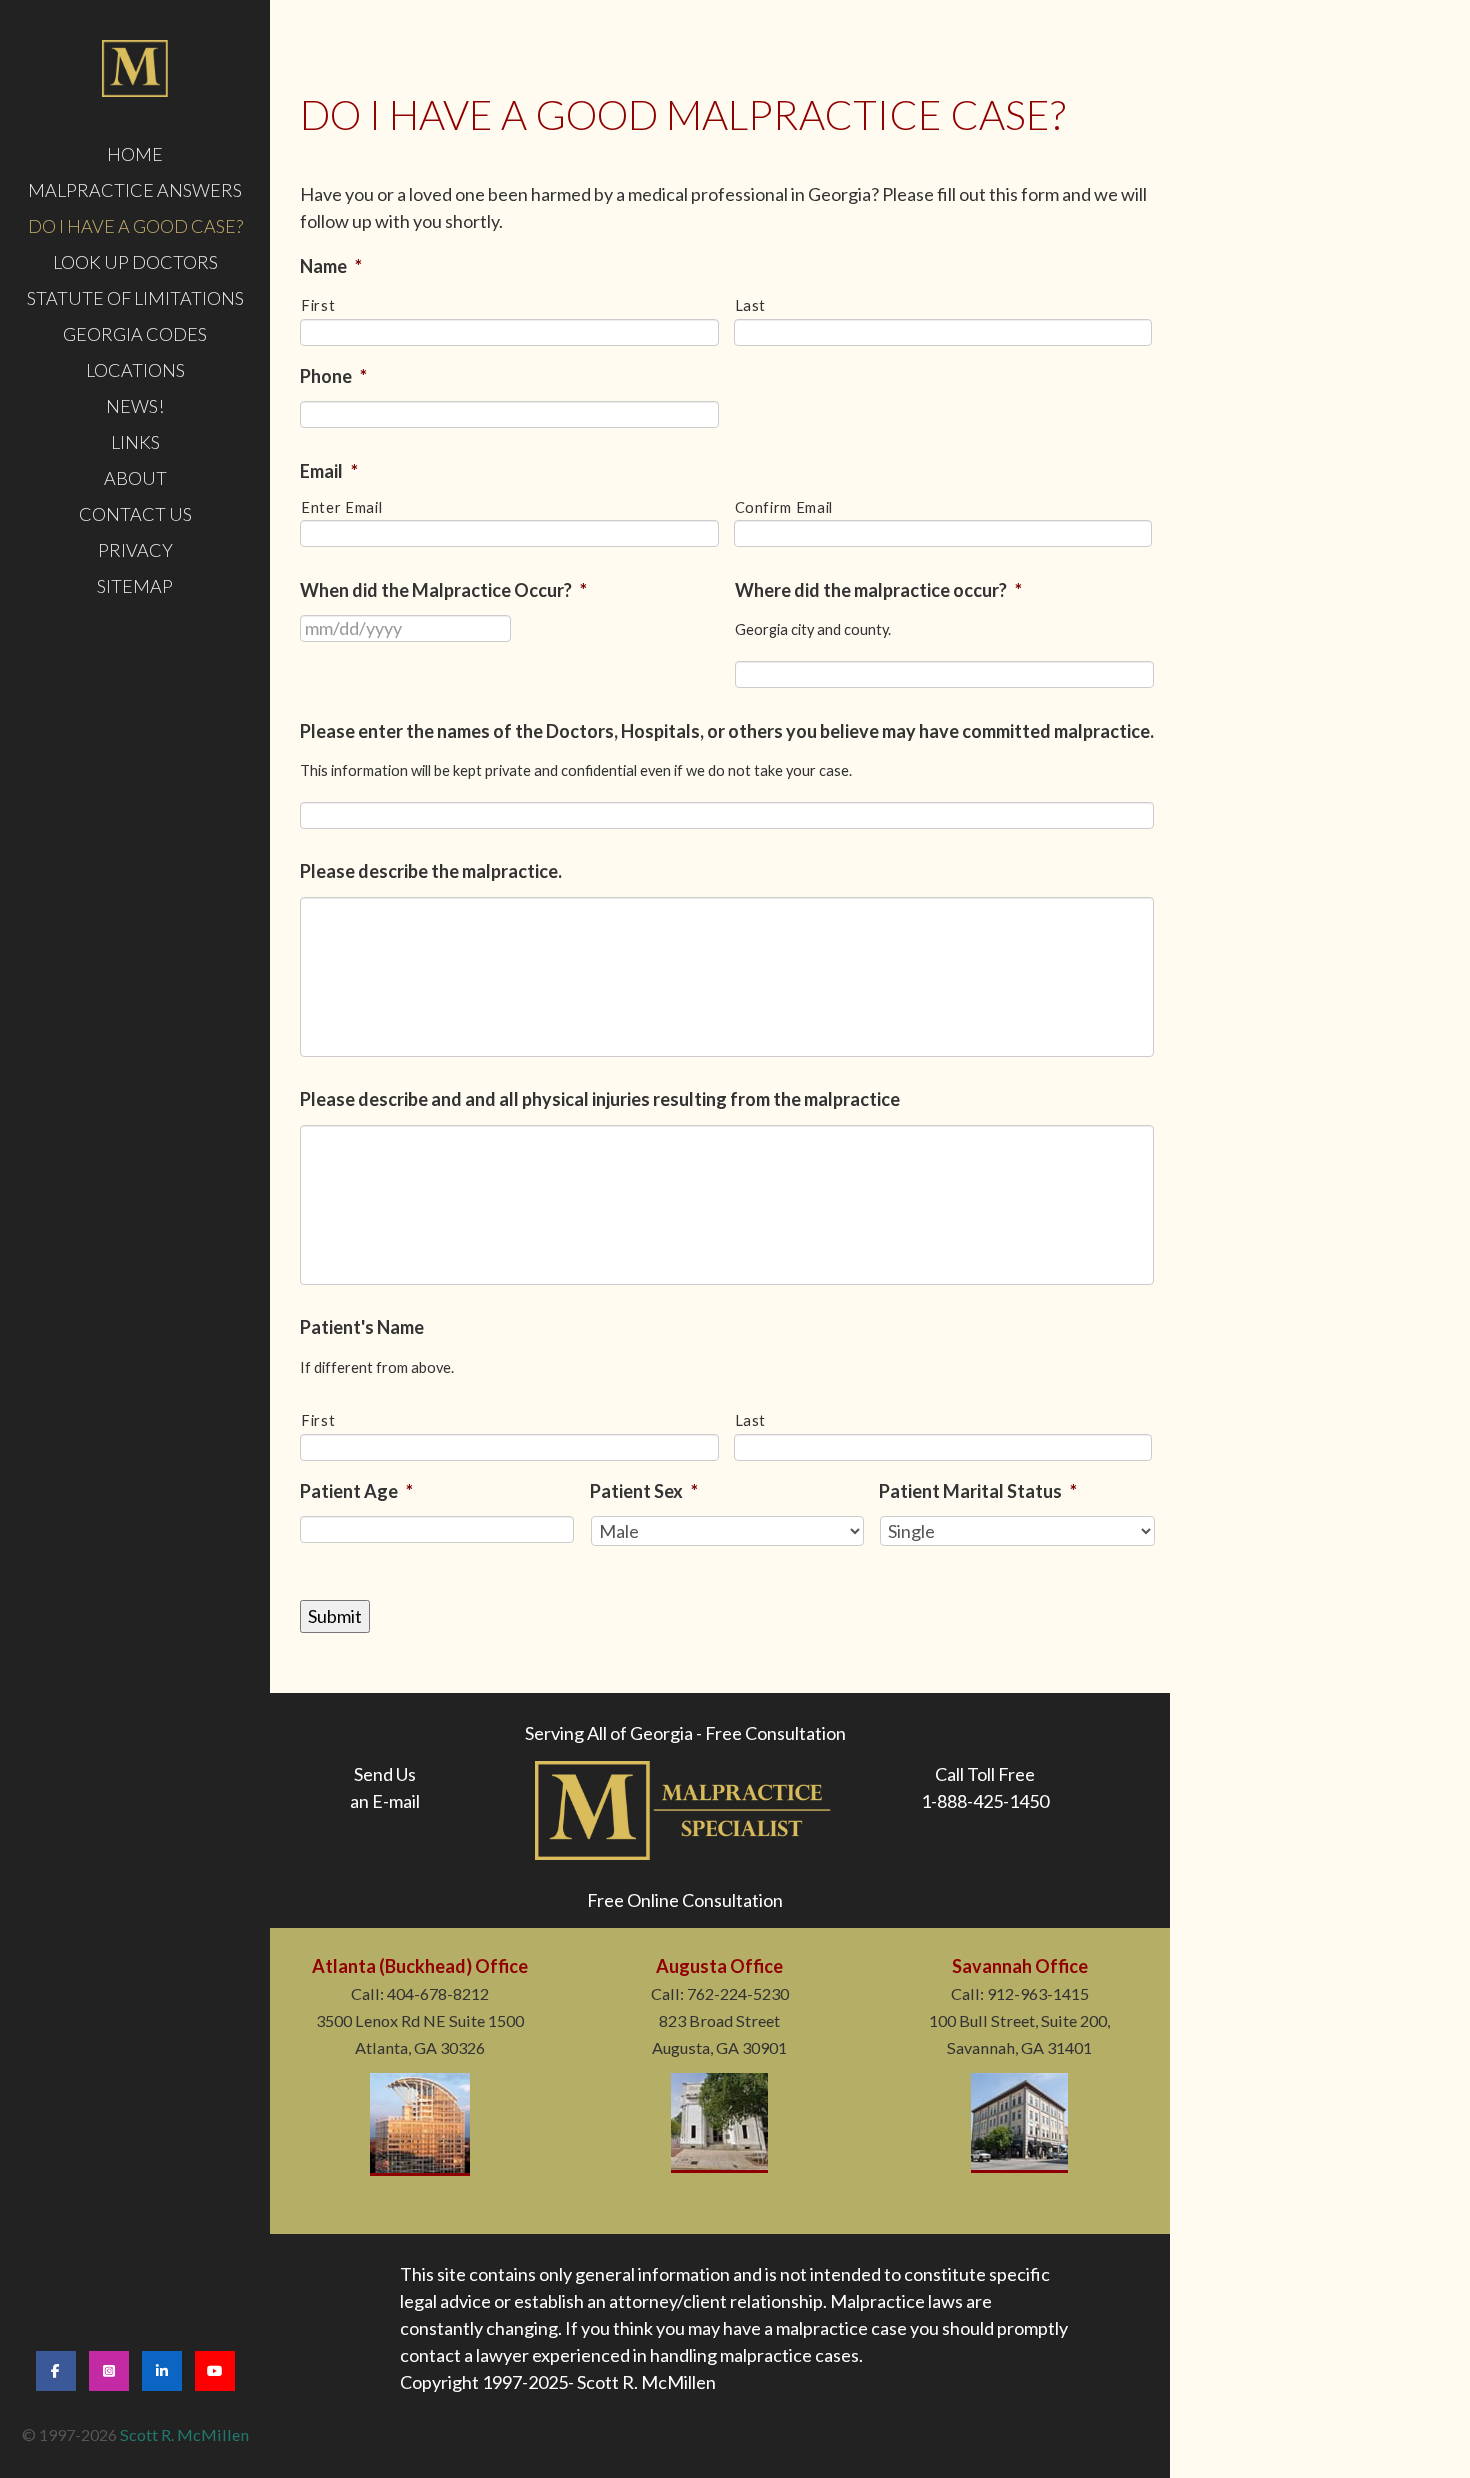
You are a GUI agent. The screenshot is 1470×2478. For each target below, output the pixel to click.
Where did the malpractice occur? (878, 590)
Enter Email (341, 507)
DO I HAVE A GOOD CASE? (135, 226)
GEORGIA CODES (135, 334)
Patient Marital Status (978, 1491)
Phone (333, 376)
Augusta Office (719, 1966)
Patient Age (356, 1491)
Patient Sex (644, 1491)
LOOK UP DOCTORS (135, 262)
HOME (135, 154)
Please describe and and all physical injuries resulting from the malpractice (600, 1099)
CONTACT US (135, 514)
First (318, 305)
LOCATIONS (135, 370)
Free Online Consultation (685, 1900)
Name (331, 266)
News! (135, 406)
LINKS (135, 442)
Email (329, 471)
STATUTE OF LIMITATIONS (135, 298)
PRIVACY (135, 550)
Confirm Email (784, 507)
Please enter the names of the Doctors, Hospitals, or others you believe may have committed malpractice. (727, 731)
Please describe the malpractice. (431, 871)
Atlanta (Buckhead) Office (420, 1966)
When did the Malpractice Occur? (443, 590)
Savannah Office (1020, 1966)
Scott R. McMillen (184, 2434)
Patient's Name (362, 1327)
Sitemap (135, 586)
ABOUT (135, 478)
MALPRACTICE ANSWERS (135, 190)
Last (751, 305)
